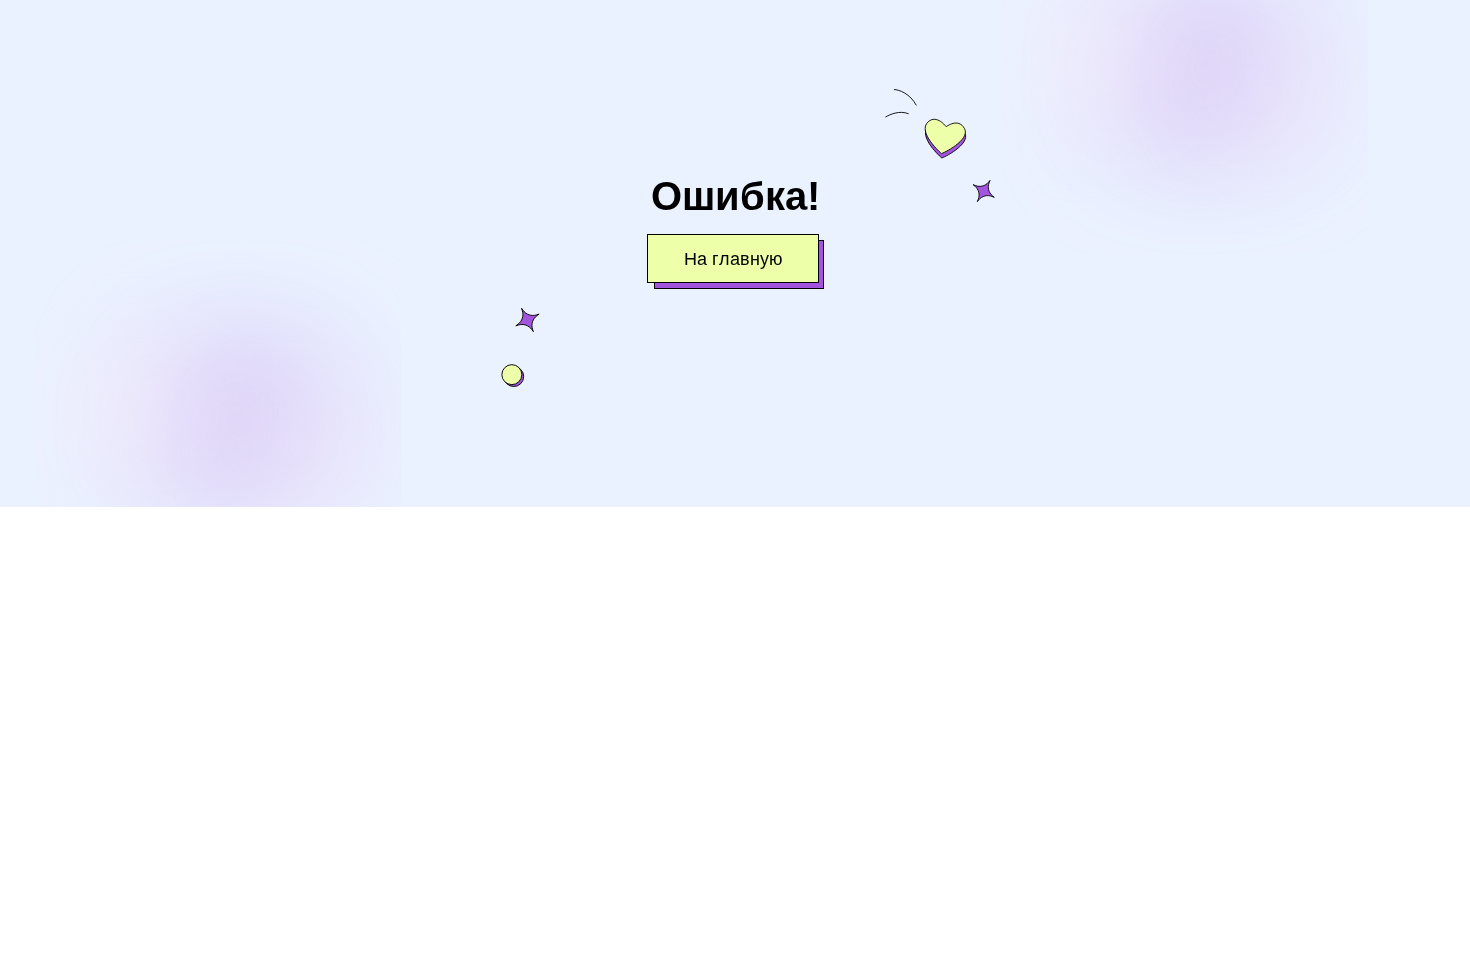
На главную (733, 259)
